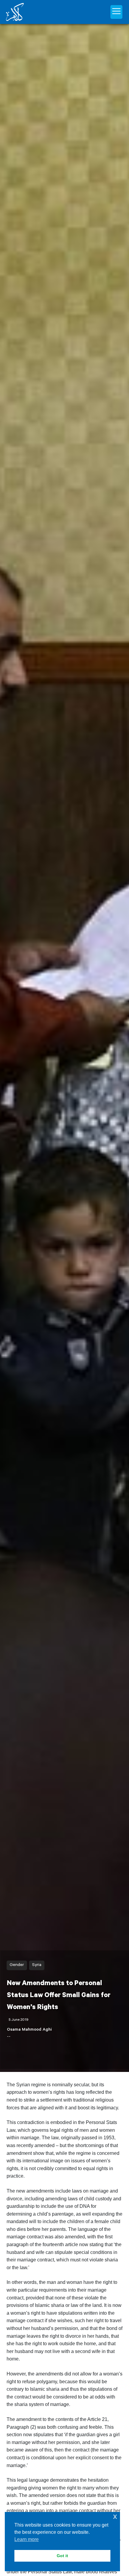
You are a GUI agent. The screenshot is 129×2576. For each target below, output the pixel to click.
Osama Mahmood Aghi (29, 2030)
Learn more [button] (27, 2539)
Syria (37, 1965)
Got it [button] (62, 2556)
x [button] (115, 2516)
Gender (17, 1965)
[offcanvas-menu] (116, 12)
